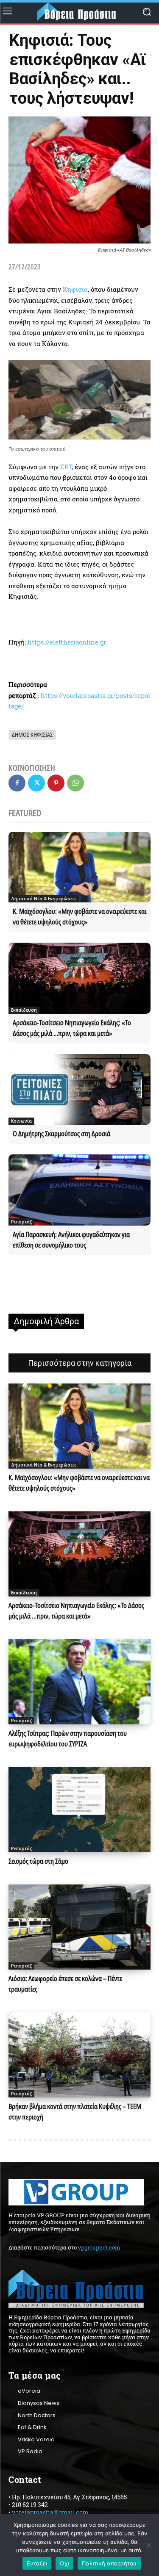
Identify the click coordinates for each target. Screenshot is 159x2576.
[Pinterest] (56, 783)
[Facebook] (17, 783)
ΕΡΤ (66, 467)
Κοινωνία (21, 1121)
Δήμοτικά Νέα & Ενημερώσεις (44, 899)
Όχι (64, 2563)
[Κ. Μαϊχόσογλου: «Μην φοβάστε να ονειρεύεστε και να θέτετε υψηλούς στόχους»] (79, 867)
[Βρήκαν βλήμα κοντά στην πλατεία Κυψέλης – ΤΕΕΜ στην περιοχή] (79, 2055)
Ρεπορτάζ (21, 1222)
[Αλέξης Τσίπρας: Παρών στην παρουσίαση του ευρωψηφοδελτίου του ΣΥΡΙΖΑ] (79, 1682)
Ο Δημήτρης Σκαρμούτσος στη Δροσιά (61, 1134)
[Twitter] (36, 783)
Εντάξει (37, 2563)
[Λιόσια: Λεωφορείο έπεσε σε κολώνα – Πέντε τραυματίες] (79, 1927)
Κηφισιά (75, 289)
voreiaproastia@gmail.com (50, 2512)
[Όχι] (148, 2545)
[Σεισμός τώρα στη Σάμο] (79, 1810)
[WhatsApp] (75, 783)
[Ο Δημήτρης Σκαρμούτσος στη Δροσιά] (79, 1090)
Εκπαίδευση (24, 1010)
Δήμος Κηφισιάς (32, 735)
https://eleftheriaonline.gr (67, 642)
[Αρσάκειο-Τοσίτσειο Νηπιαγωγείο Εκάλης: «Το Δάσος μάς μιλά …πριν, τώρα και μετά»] (79, 978)
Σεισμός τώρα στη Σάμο (38, 1861)
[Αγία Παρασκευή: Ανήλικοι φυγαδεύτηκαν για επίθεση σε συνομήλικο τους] (79, 1190)
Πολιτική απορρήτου (109, 2563)
